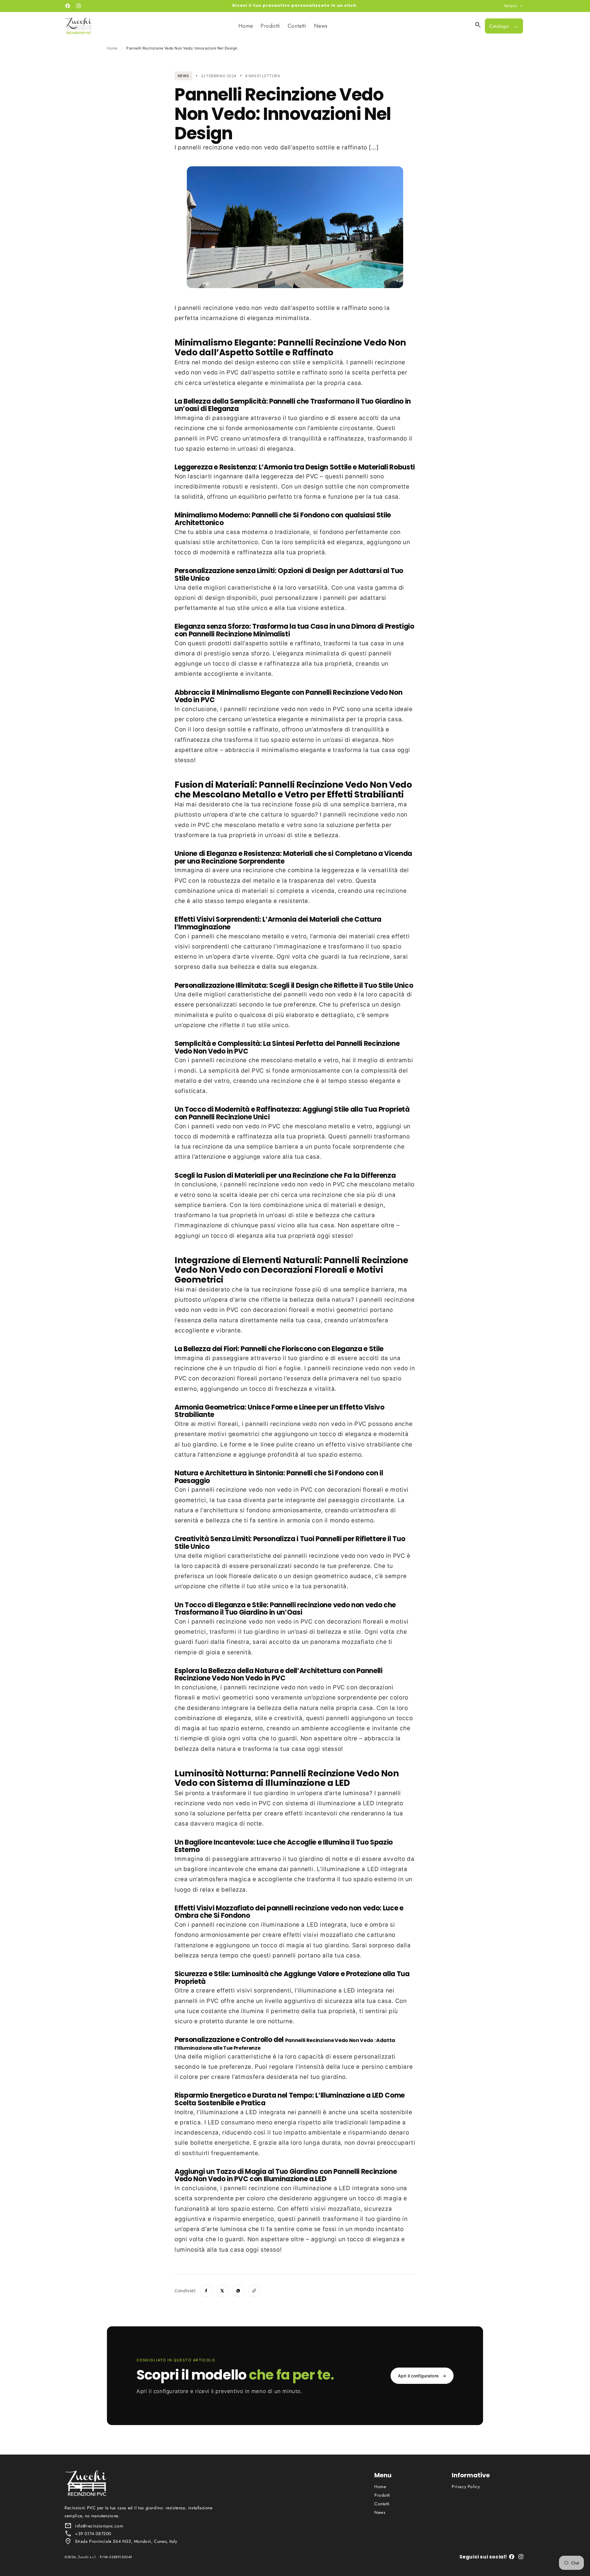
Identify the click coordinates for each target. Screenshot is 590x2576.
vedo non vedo (257, 308)
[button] (478, 25)
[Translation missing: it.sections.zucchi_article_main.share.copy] (254, 2291)
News (380, 2512)
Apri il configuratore (422, 2376)
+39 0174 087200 (93, 2534)
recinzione (218, 308)
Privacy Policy (466, 2487)
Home (112, 48)
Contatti (382, 2504)
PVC (233, 372)
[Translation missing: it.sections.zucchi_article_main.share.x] (222, 2291)
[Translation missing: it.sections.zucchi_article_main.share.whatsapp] (238, 2291)
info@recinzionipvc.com (99, 2526)
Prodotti (382, 2495)
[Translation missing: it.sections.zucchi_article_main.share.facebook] (206, 2291)
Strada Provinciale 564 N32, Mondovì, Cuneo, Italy (126, 2541)
